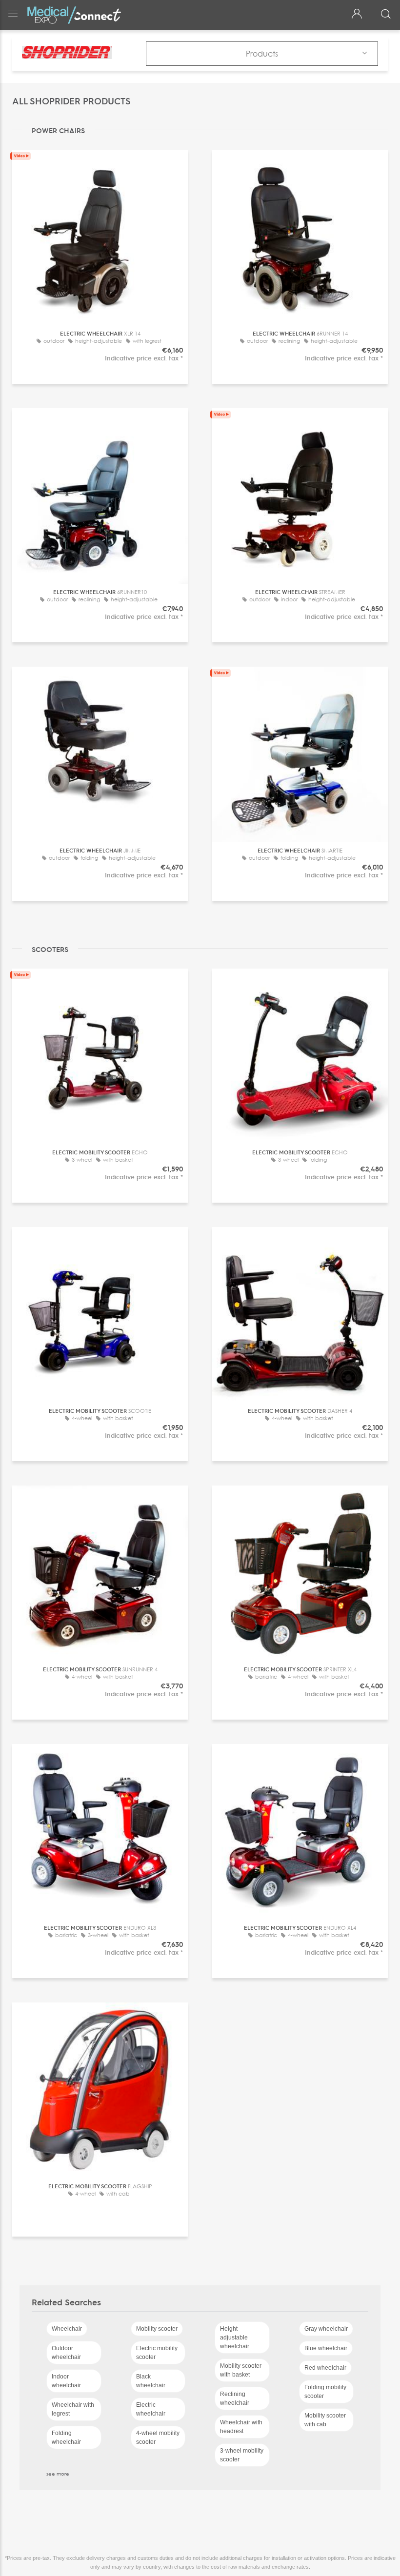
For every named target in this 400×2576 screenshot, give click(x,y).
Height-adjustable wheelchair (235, 2338)
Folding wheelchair (66, 2437)
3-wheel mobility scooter (242, 2455)
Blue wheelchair (326, 2348)
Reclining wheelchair (235, 2398)
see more (58, 2474)
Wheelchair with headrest (241, 2427)
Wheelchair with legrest (73, 2409)
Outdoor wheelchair (66, 2353)
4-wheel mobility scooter (158, 2437)
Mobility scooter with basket (241, 2370)
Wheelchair (67, 2329)
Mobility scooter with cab (325, 2420)
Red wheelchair (325, 2368)
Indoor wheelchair (66, 2381)
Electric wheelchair (151, 2409)
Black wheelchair (151, 2381)
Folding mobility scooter (325, 2392)
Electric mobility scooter (157, 2353)
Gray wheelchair (326, 2329)
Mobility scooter (157, 2329)
